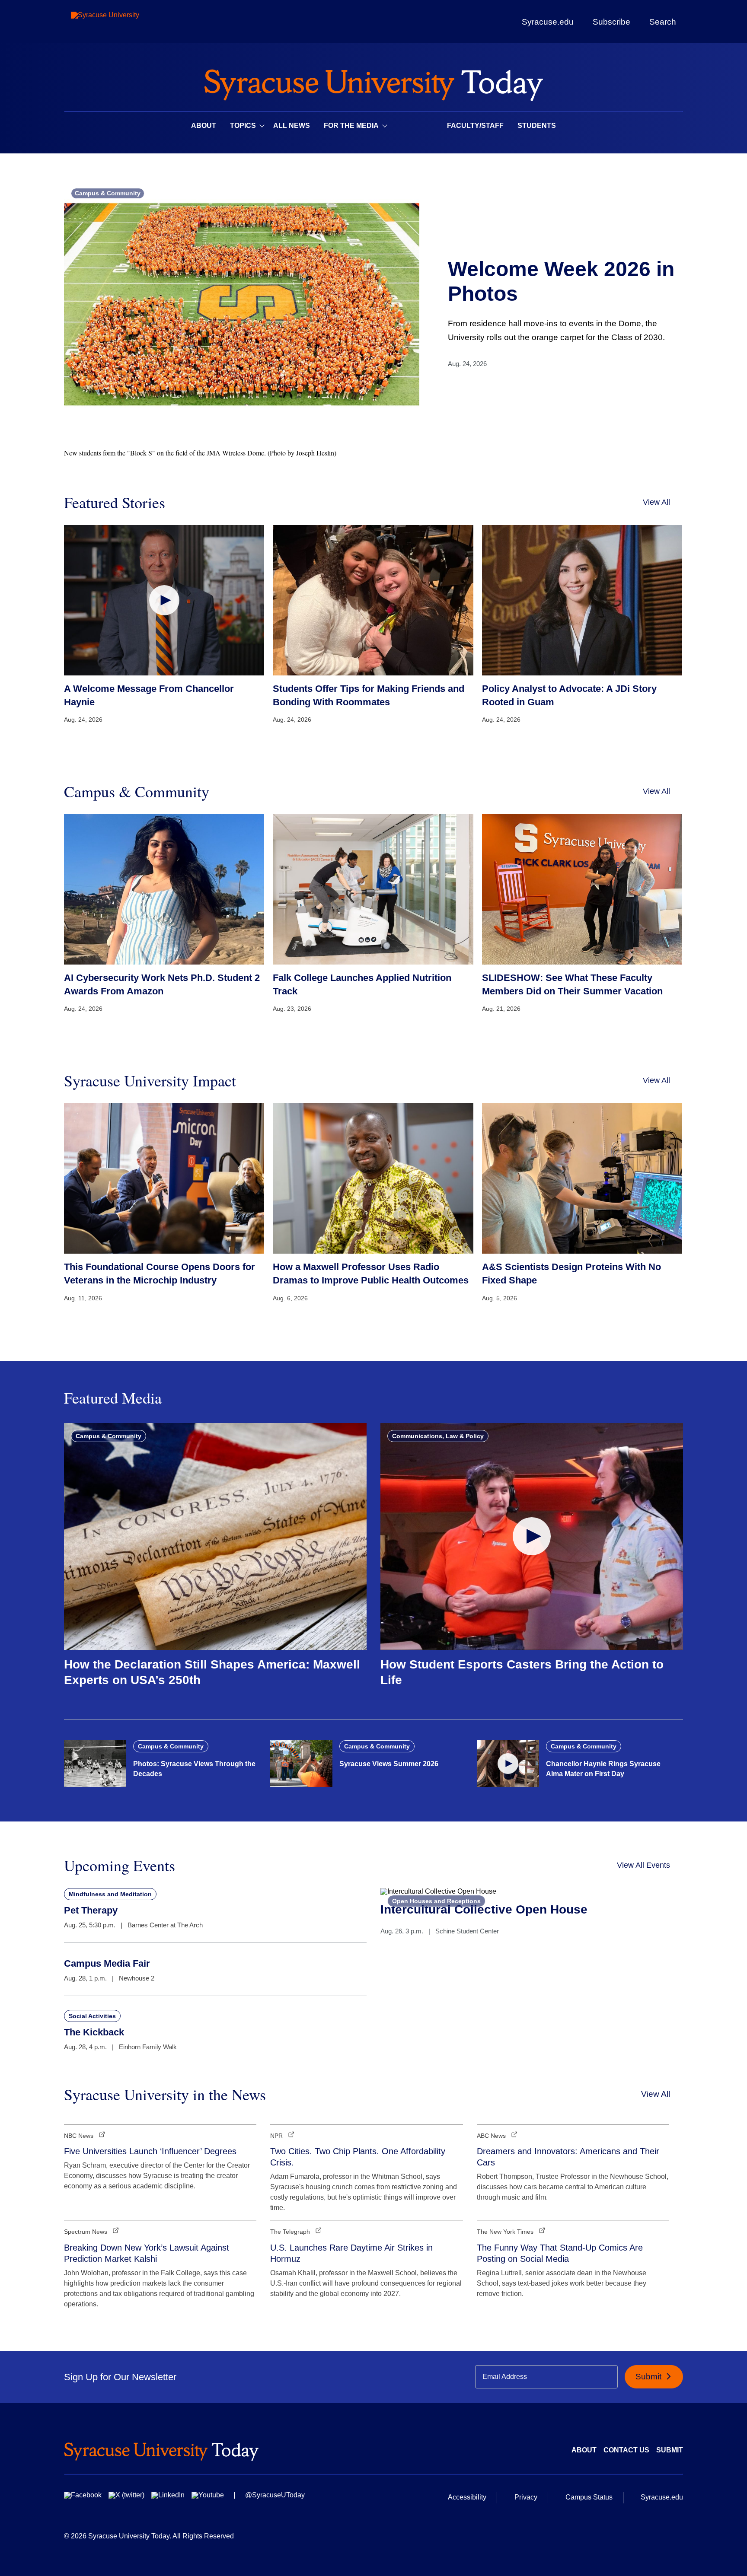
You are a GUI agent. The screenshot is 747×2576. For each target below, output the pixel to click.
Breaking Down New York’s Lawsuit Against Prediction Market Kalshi (147, 2253)
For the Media (351, 126)
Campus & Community (108, 193)
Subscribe (611, 22)
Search (663, 22)
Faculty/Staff (475, 126)
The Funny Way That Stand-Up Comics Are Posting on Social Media (560, 2253)
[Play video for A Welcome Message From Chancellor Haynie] (164, 600)
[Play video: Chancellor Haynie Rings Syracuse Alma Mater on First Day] (508, 1764)
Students (537, 126)
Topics (243, 126)
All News (292, 126)
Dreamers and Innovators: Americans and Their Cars (568, 2157)
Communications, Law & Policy (438, 1436)
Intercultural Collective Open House (484, 1909)
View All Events (643, 1865)
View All (656, 502)
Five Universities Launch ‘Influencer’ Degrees (150, 2151)
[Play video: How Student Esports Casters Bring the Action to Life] (532, 1536)
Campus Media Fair (107, 1963)
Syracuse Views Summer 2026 (389, 1764)
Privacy (526, 2497)
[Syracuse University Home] (373, 82)
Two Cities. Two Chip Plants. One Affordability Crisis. (358, 2157)
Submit (650, 2377)
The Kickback (94, 2032)
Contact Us (626, 2450)
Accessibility (467, 2497)
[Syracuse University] (125, 22)
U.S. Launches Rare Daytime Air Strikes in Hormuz (351, 2253)
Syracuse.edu (548, 22)
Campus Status (589, 2497)
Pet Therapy (91, 1910)
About (204, 126)
